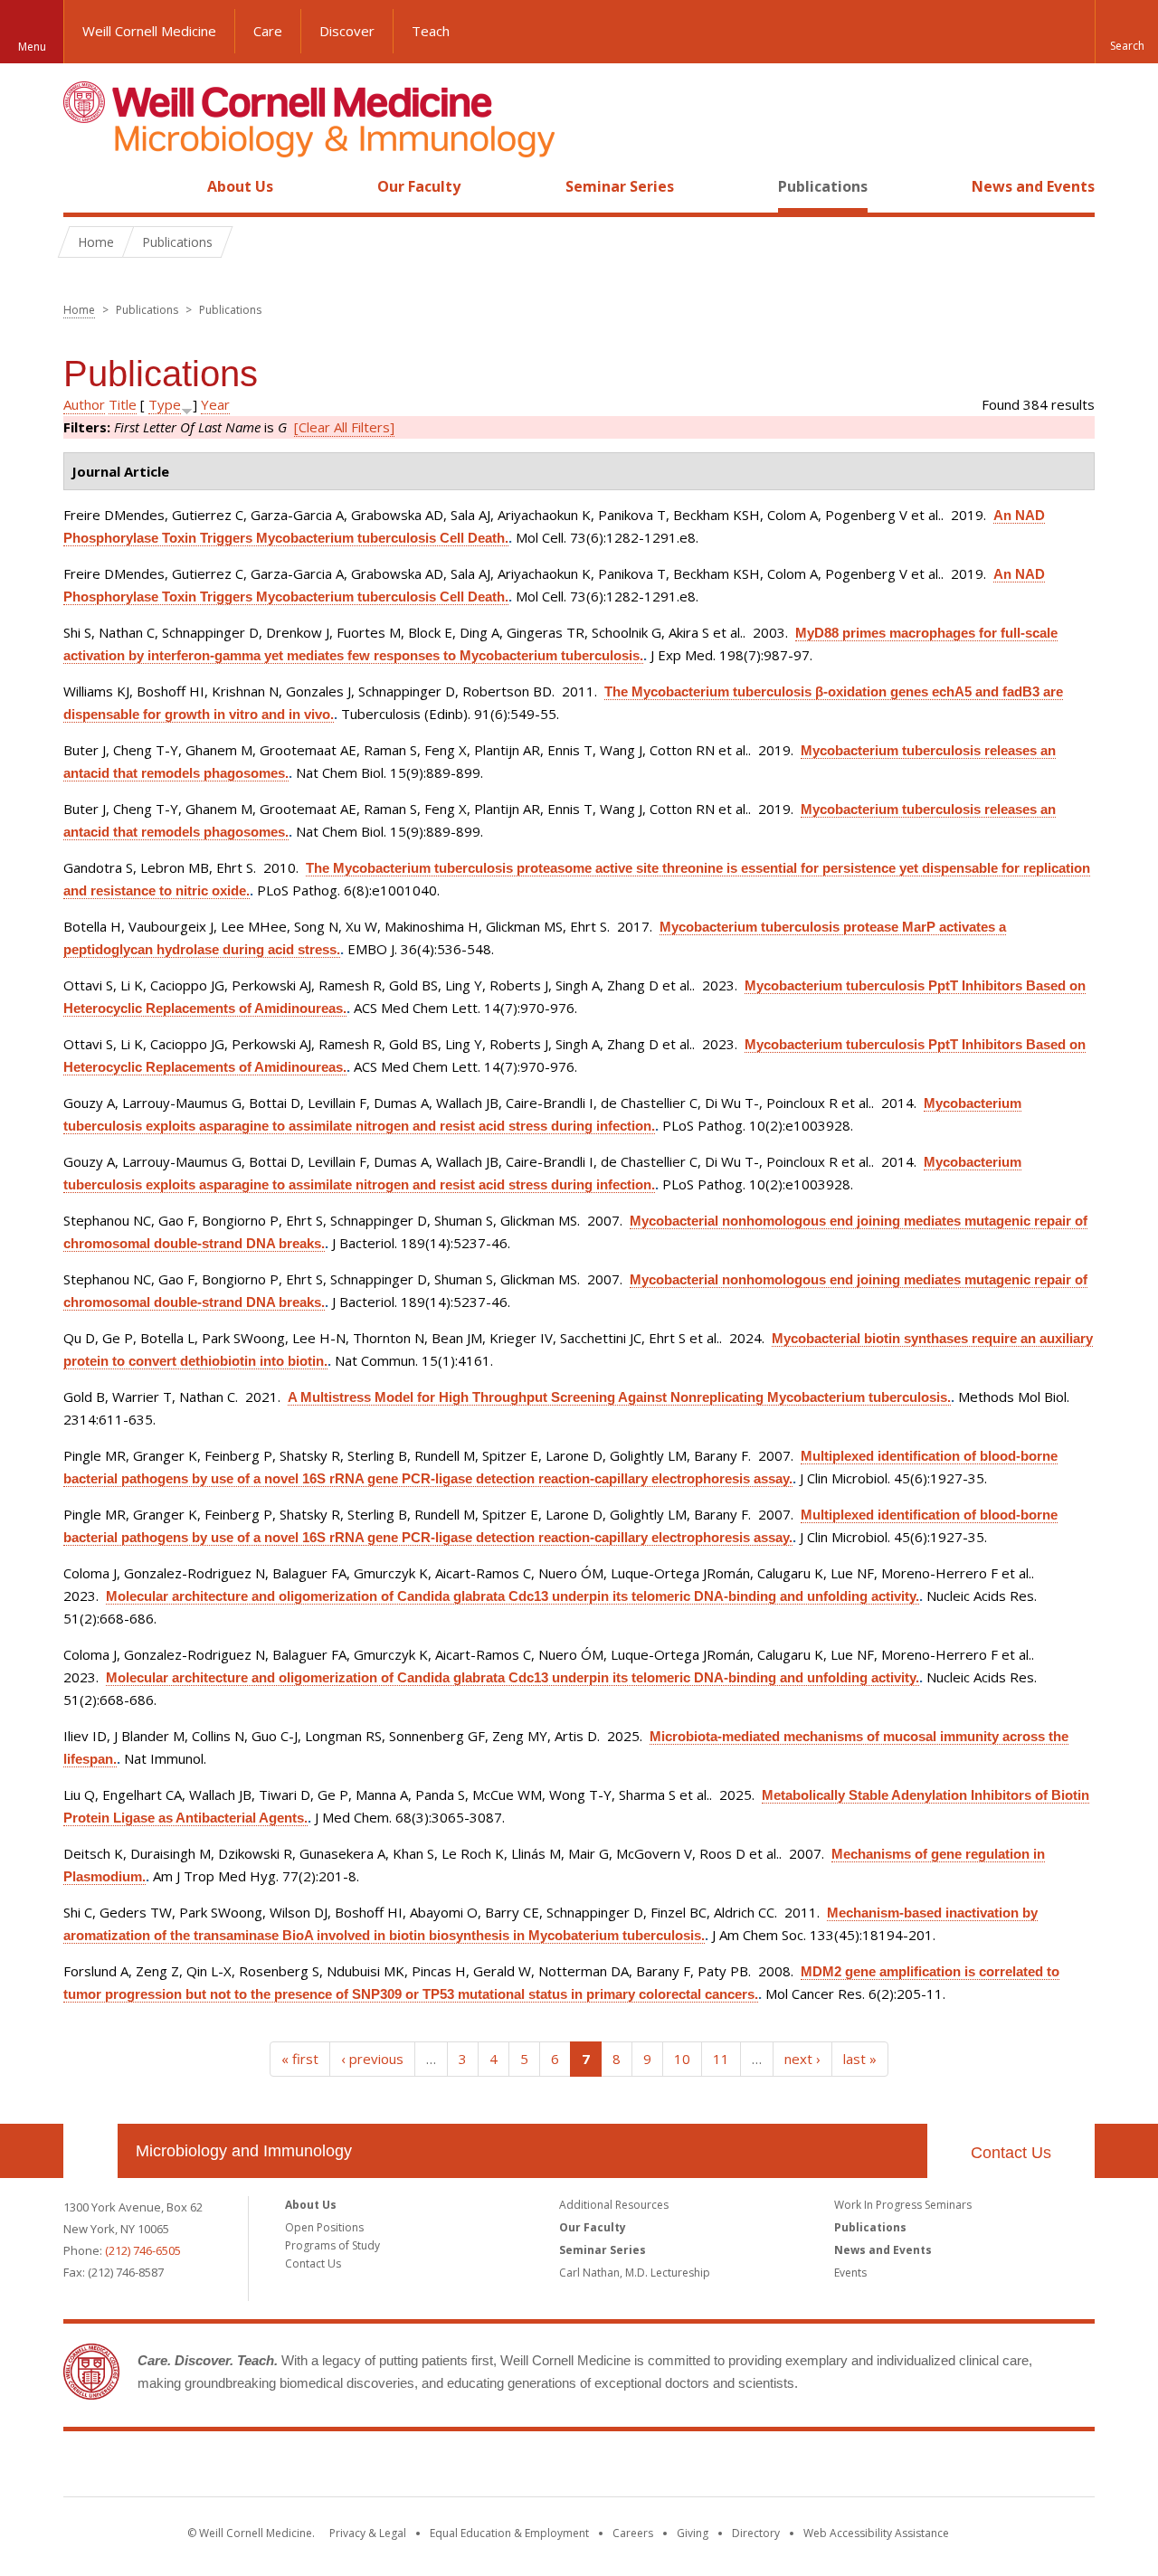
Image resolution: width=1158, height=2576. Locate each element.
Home (83, 186)
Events (850, 2273)
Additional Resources (614, 2205)
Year (215, 404)
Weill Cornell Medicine (149, 31)
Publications (823, 186)
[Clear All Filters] (344, 427)
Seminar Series (620, 186)
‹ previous (372, 2059)
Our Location (90, 2151)
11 (721, 2059)
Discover (347, 31)
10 (682, 2059)
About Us (240, 186)
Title (123, 404)
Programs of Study (332, 2245)
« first (300, 2059)
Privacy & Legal (368, 2533)
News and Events (1033, 186)
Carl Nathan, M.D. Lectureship (635, 2273)
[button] (1126, 32)
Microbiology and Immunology (244, 2151)
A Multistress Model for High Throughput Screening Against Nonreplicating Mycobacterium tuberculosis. (619, 1397)
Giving (693, 2533)
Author (84, 404)
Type (165, 404)
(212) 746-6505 (143, 2250)
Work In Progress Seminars (903, 2205)
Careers (633, 2533)
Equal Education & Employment (509, 2533)
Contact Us (1011, 2153)
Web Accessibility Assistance (876, 2533)
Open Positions (324, 2227)
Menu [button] (32, 47)
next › (802, 2059)
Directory (756, 2533)
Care (268, 31)
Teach (431, 31)
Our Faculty (419, 186)
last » (860, 2059)
